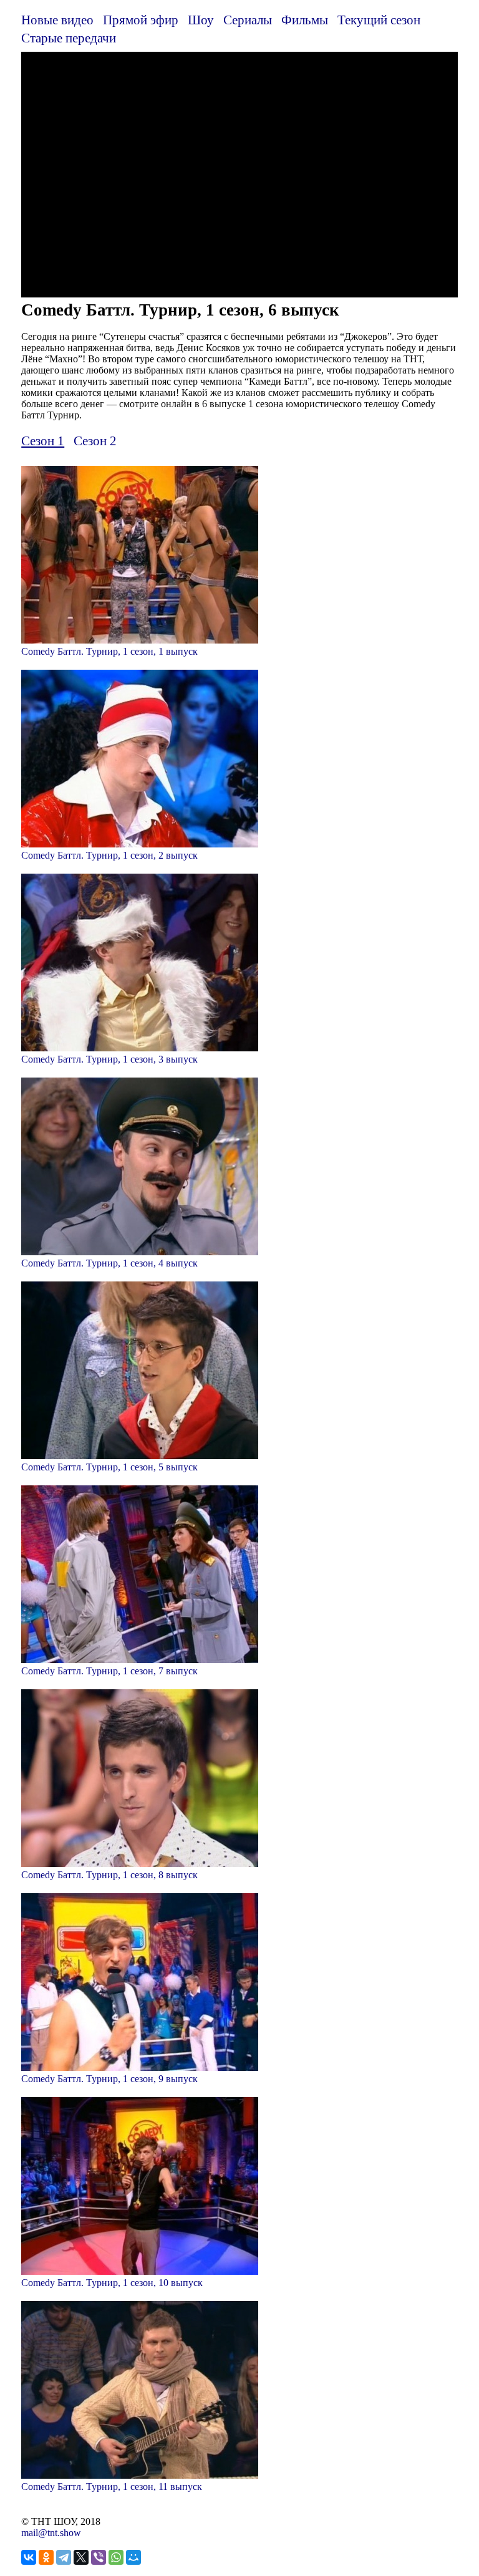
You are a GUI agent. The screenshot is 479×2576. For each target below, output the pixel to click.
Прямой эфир (141, 20)
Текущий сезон (379, 20)
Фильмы (305, 20)
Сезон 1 (43, 441)
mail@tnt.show (51, 2533)
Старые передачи (69, 38)
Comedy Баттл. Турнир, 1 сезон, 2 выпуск (109, 855)
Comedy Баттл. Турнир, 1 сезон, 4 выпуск (109, 1263)
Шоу (201, 20)
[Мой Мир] (133, 2557)
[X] (81, 2557)
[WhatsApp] (116, 2557)
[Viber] (99, 2557)
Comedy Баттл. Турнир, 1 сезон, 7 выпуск (109, 1671)
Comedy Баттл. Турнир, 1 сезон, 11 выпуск (112, 2487)
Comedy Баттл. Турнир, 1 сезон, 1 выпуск (109, 651)
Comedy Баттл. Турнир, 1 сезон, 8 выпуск (109, 1875)
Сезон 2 (95, 441)
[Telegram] (64, 2557)
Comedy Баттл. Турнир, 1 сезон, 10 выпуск (112, 2283)
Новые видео (57, 20)
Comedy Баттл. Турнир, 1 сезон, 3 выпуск (109, 1059)
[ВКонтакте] (29, 2557)
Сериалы (248, 20)
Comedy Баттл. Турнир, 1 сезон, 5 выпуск (109, 1467)
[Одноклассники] (46, 2557)
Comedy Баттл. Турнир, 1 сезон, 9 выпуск (109, 2079)
